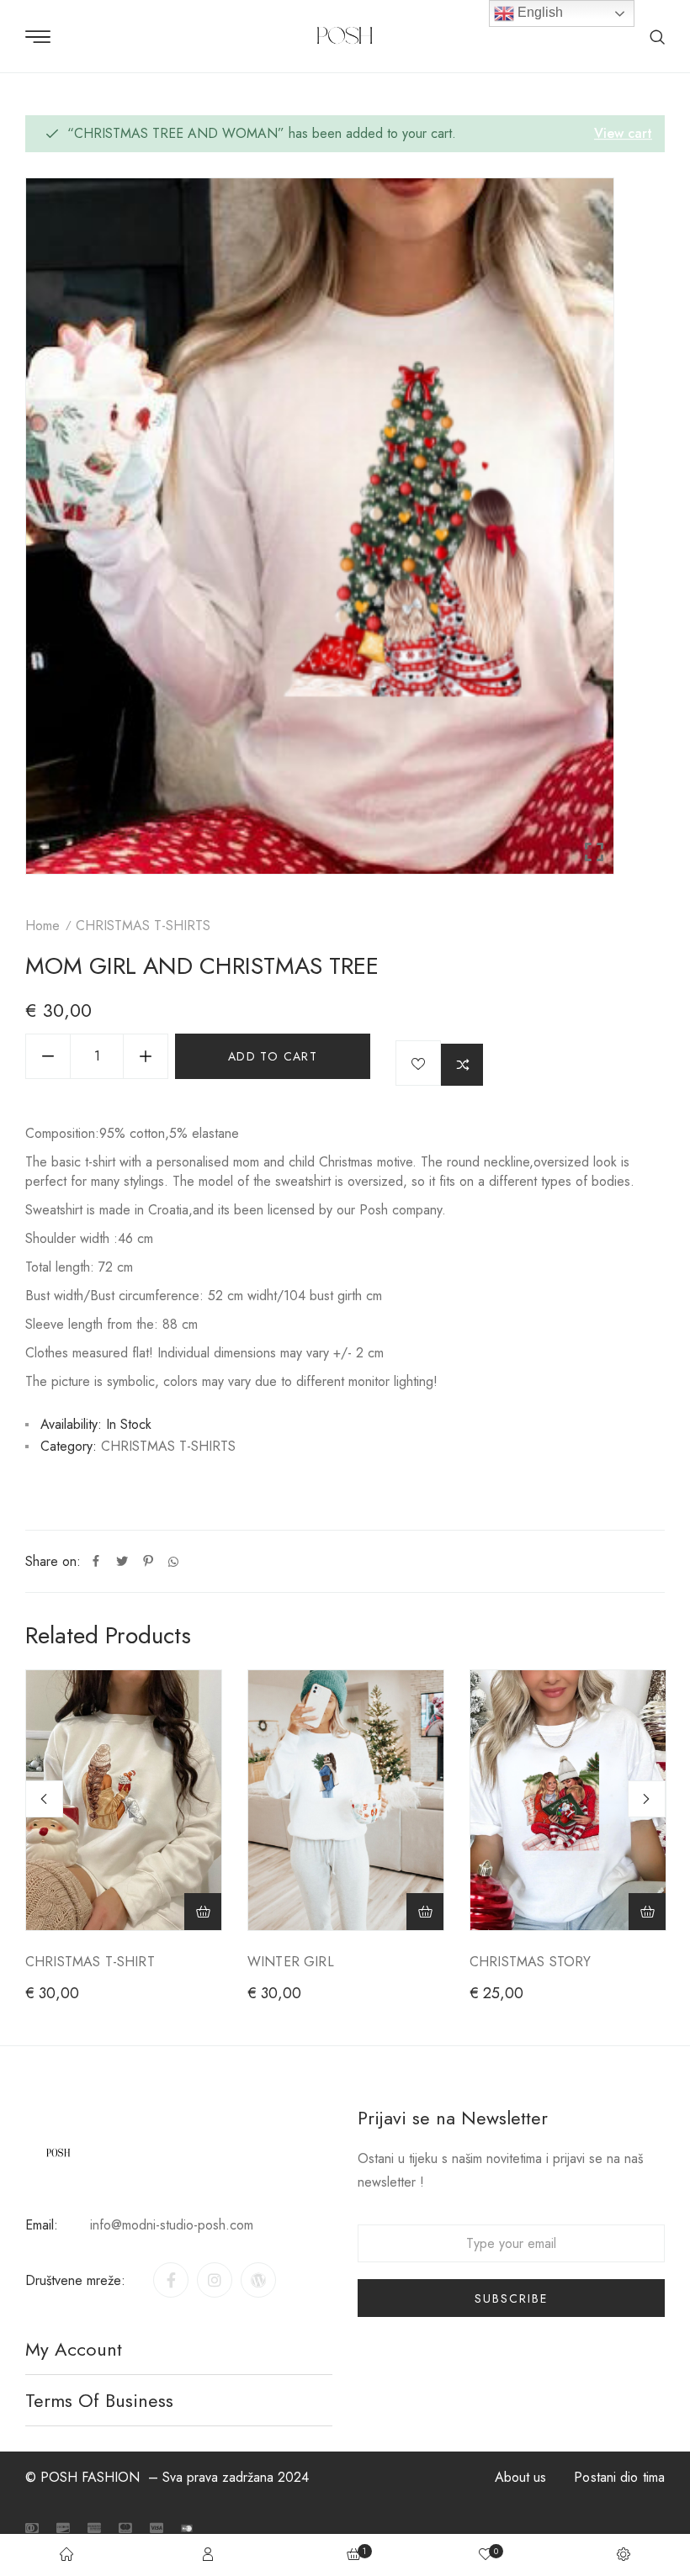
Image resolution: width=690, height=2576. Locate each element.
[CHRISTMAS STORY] (568, 1800)
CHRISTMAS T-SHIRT (90, 1962)
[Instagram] (215, 2280)
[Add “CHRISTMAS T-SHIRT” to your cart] (203, 1912)
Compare (462, 1065)
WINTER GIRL (291, 1962)
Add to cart (273, 1056)
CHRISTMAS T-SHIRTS (143, 926)
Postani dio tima (619, 2477)
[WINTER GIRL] (346, 1800)
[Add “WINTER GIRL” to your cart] (425, 1912)
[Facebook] (96, 1562)
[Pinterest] (148, 1562)
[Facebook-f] (171, 2280)
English (539, 12)
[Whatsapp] (173, 1562)
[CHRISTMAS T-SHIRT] (124, 1800)
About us (521, 2477)
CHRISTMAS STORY (530, 1962)
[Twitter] (122, 1562)
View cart (623, 133)
